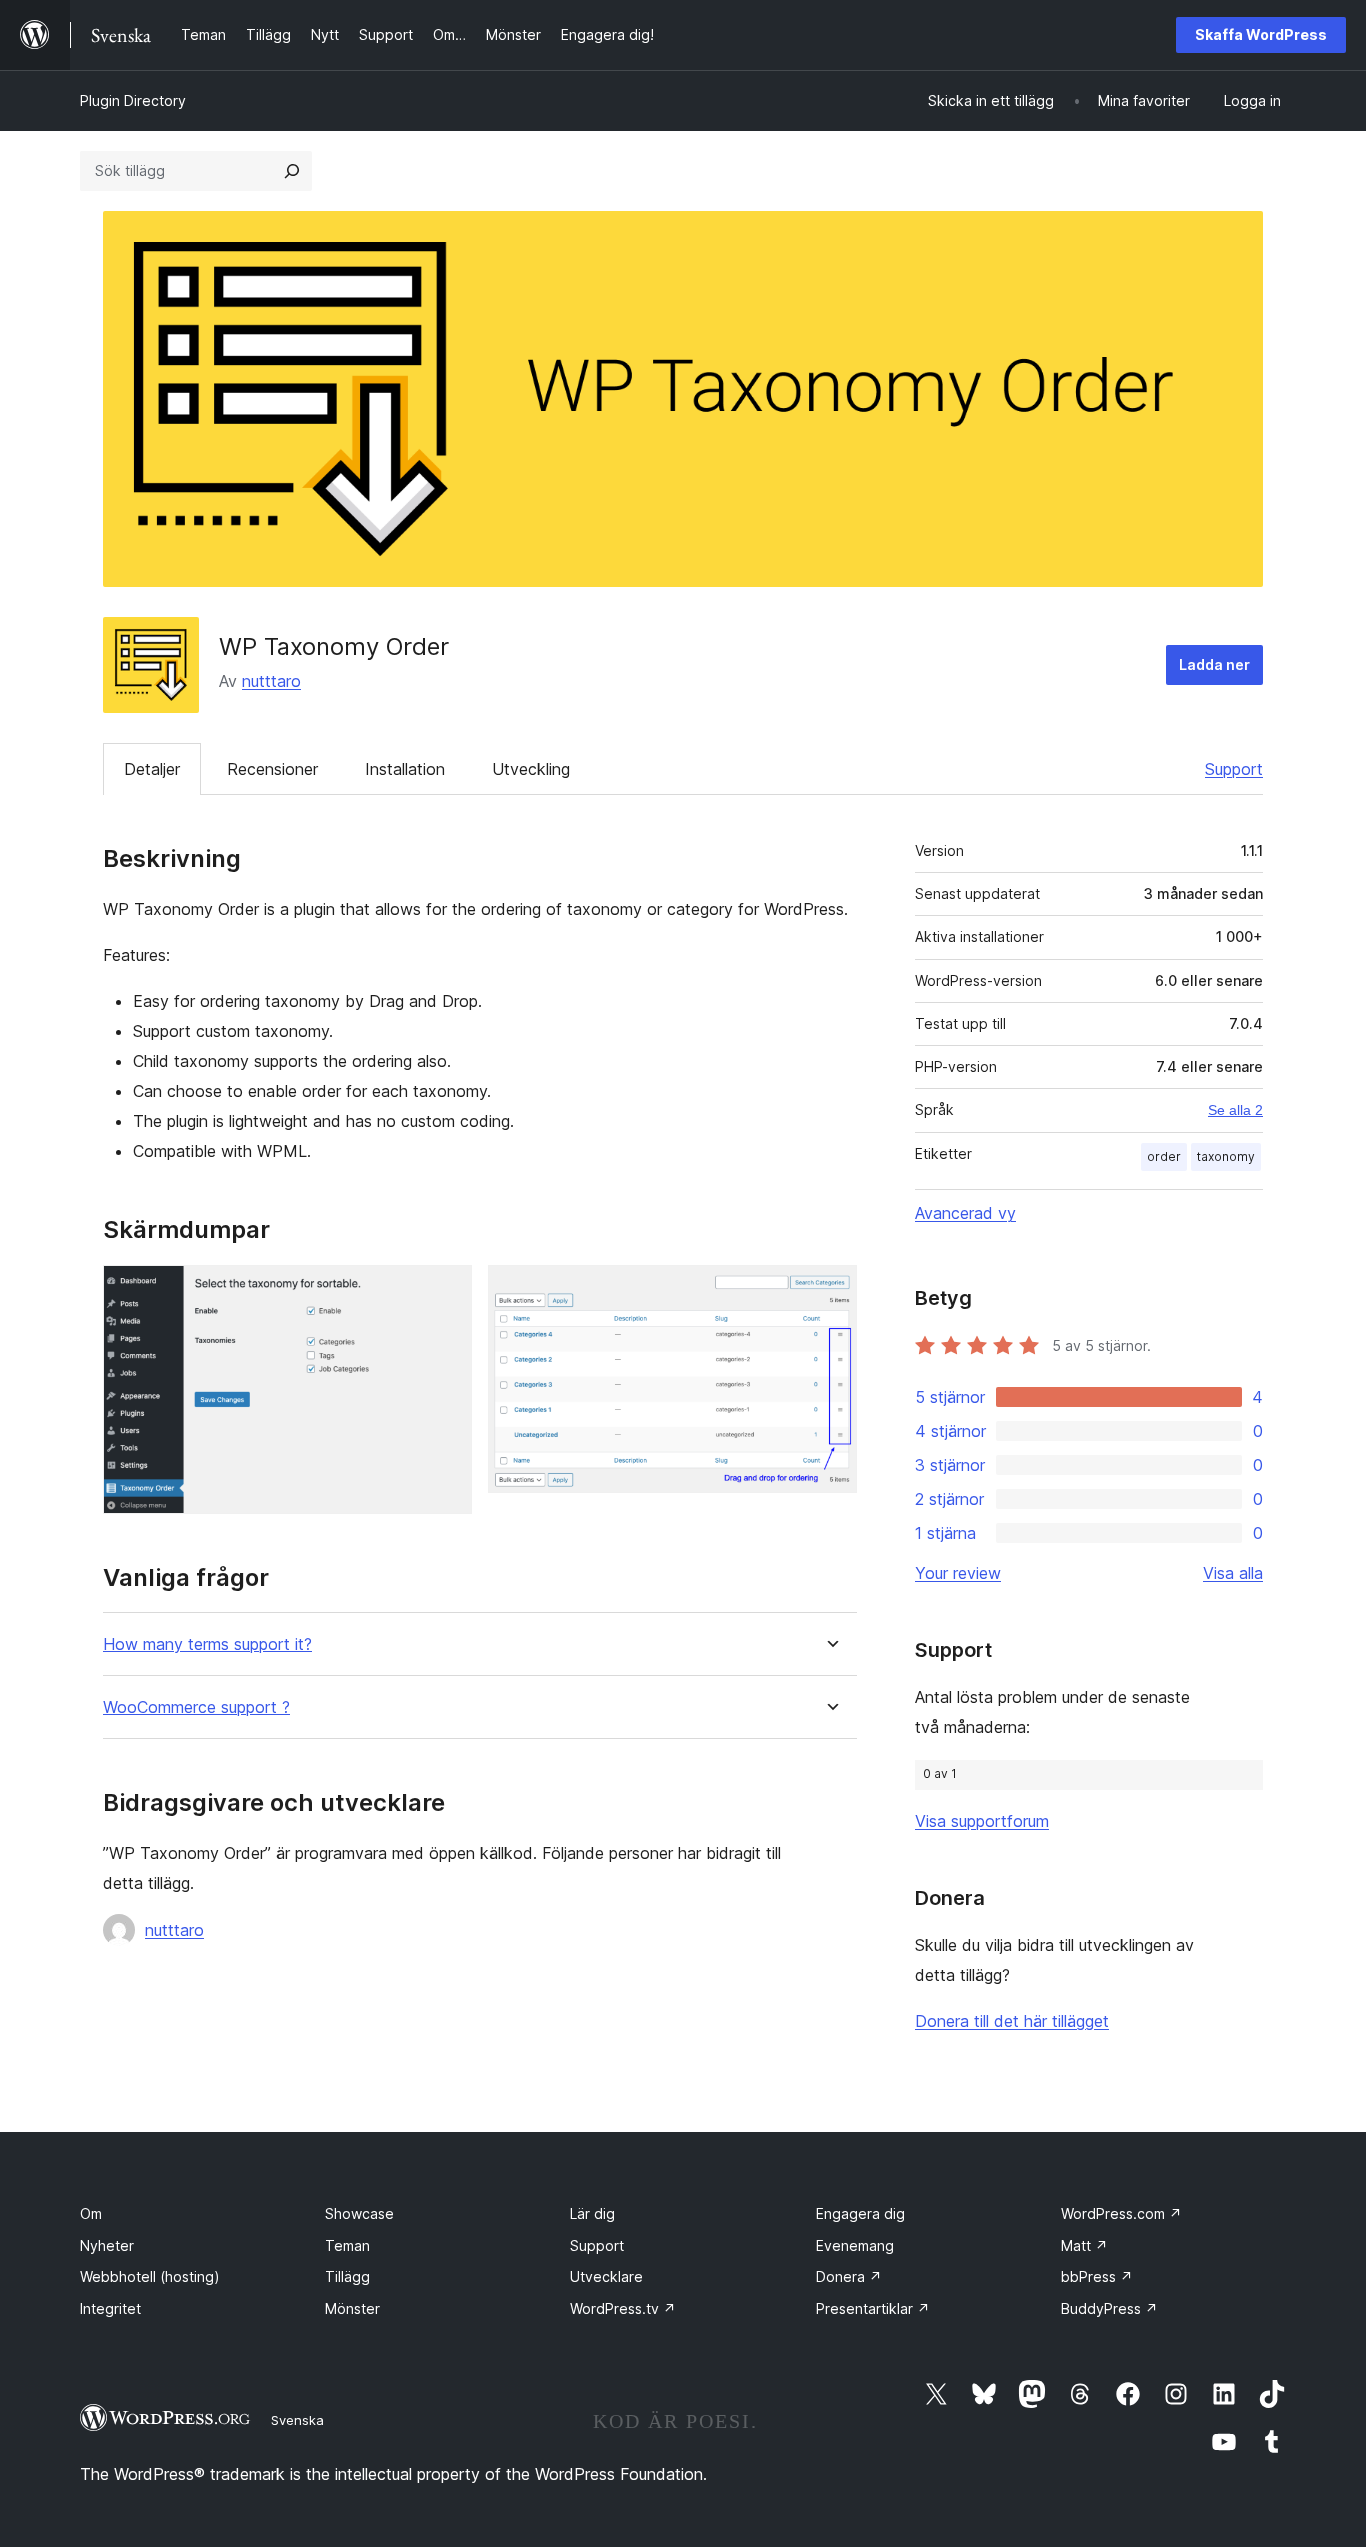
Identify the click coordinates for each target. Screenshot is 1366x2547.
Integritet (110, 2308)
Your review (958, 1573)
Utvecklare (606, 2276)
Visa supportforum (982, 1821)
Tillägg (347, 2276)
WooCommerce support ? (196, 1707)
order (1164, 1156)
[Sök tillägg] (292, 171)
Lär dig (592, 2213)
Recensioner (272, 769)
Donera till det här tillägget (1012, 2021)
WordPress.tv (623, 2308)
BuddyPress (1109, 2308)
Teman (347, 2245)
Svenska (297, 2420)
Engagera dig (860, 2213)
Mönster (352, 2308)
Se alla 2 (1235, 1110)
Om (91, 2213)
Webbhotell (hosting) (150, 2276)
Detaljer (152, 769)
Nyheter (107, 2245)
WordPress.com (1121, 2213)
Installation (405, 769)
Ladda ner (1214, 664)
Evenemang (855, 2245)
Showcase (359, 2213)
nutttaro (271, 681)
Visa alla (1233, 1573)
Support (1234, 769)
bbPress (1097, 2276)
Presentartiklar (873, 2308)
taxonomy (1226, 1156)
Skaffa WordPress (1261, 34)
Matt (1084, 2245)
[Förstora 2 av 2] (830, 1292)
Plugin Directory (133, 100)
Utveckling (531, 769)
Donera (849, 2276)
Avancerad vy (965, 1213)
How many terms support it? (207, 1644)
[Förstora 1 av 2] (445, 1292)
